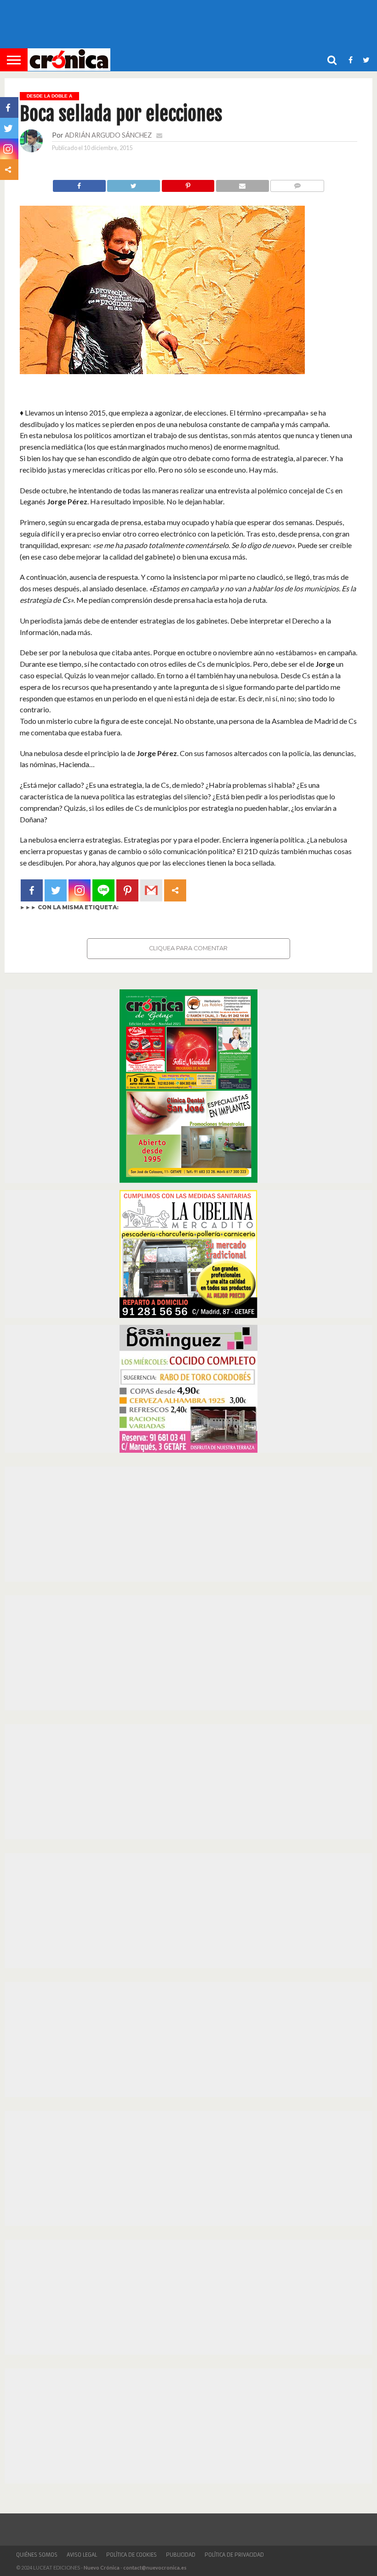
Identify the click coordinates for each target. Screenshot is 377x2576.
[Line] (103, 890)
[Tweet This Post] (134, 183)
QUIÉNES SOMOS (37, 2555)
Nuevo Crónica (102, 2567)
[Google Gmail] (151, 890)
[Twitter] (56, 890)
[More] (175, 890)
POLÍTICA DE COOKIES (131, 2555)
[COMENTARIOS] (297, 183)
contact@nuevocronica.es (155, 2567)
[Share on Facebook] (79, 183)
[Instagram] (80, 890)
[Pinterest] (127, 890)
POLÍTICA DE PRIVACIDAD (234, 2555)
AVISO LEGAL (82, 2555)
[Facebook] (32, 890)
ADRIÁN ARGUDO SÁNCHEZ (108, 135)
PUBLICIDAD (181, 2555)
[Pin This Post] (188, 183)
